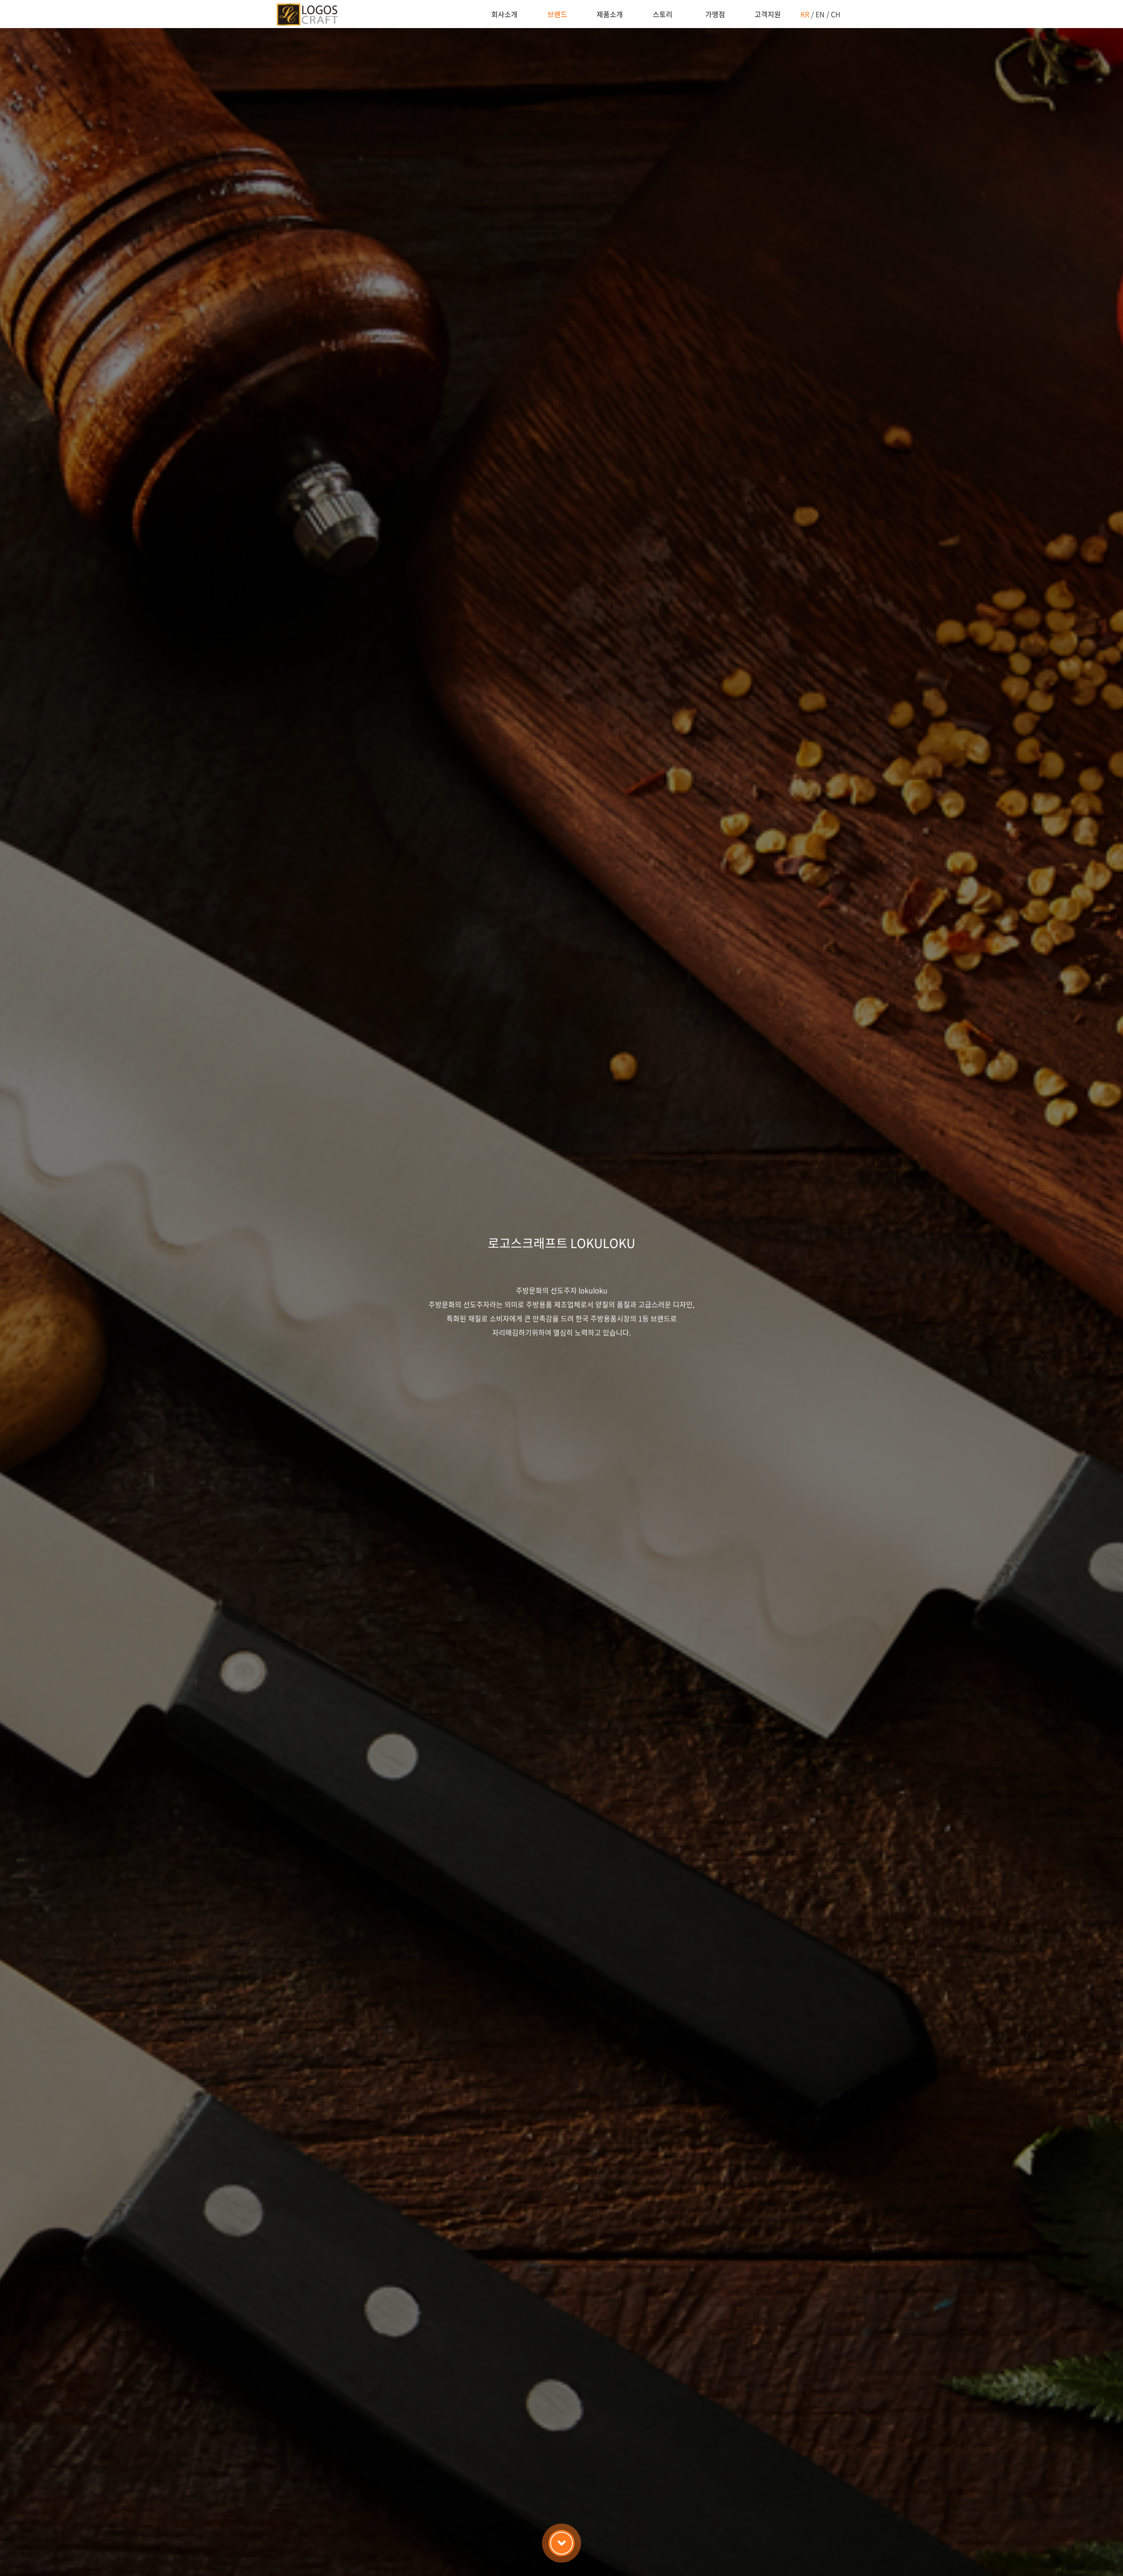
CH (836, 14)
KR (805, 14)
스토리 (663, 14)
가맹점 (715, 14)
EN (820, 14)
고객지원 (768, 14)
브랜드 (557, 14)
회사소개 (504, 14)
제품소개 (610, 14)
